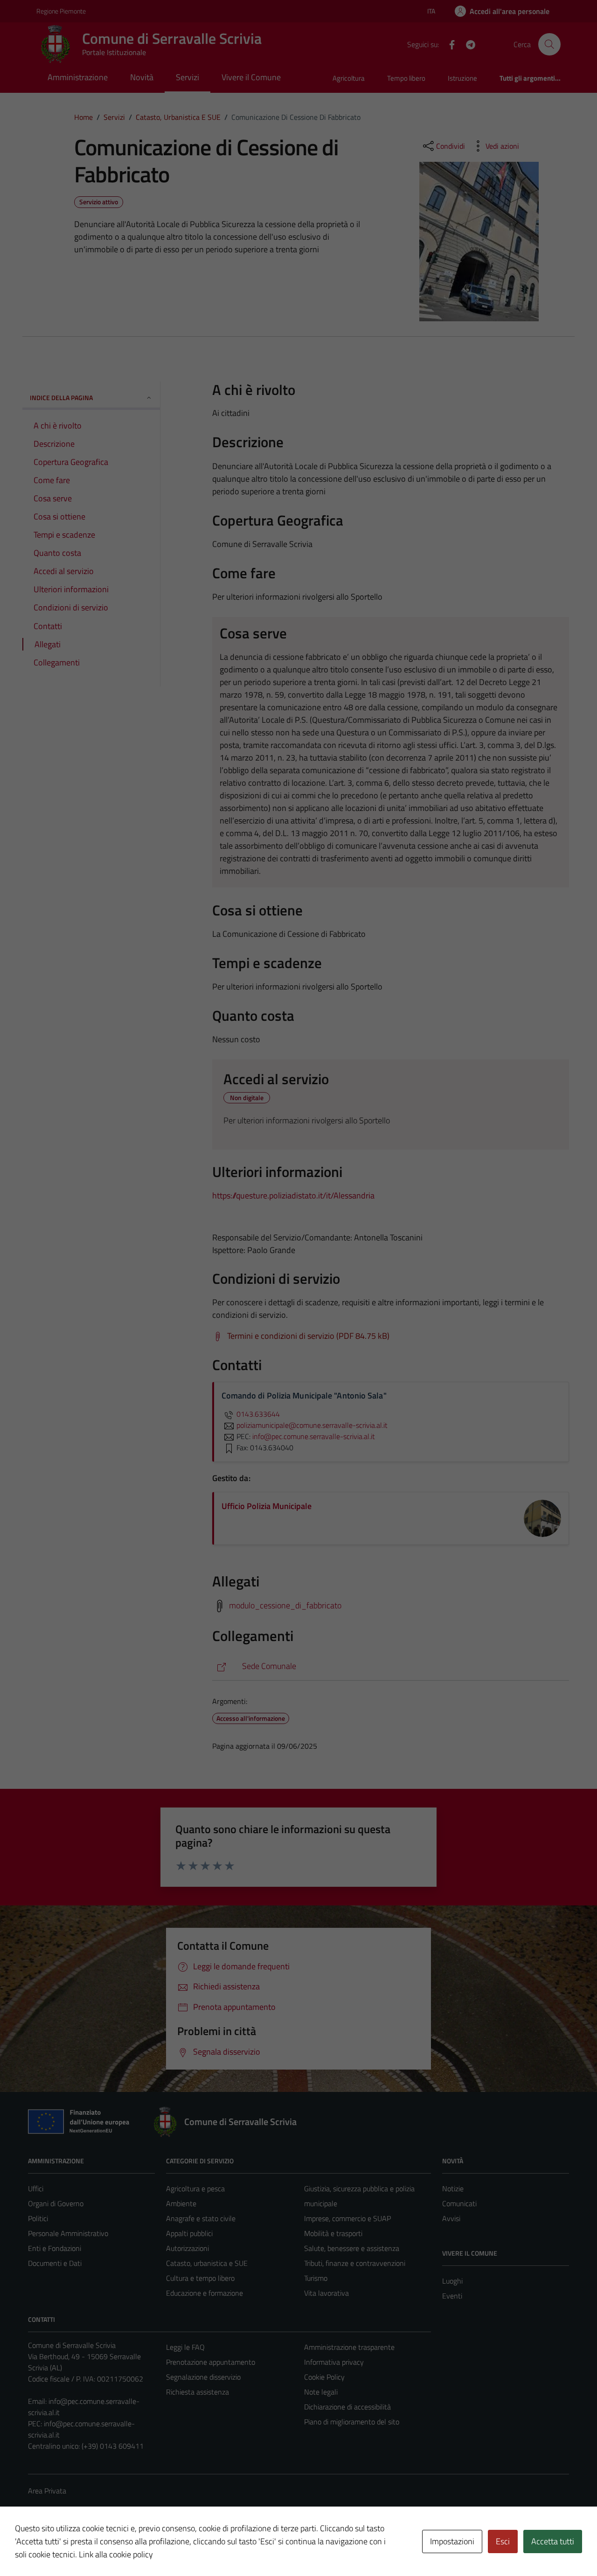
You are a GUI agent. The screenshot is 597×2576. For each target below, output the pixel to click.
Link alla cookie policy (116, 2554)
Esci (503, 2541)
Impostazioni (452, 2541)
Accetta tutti (553, 2541)
